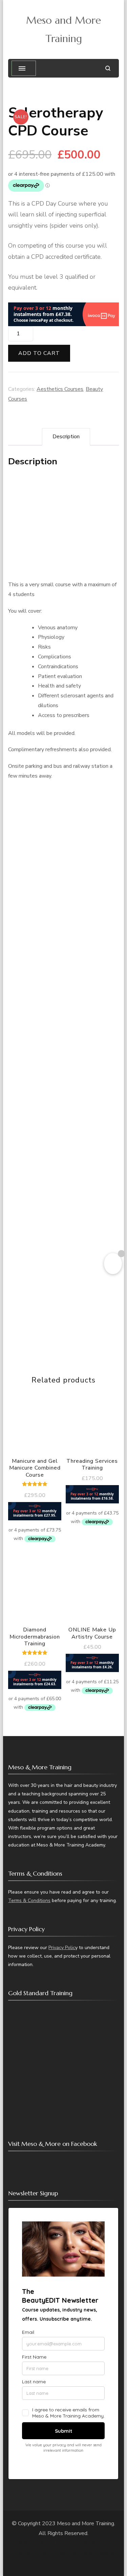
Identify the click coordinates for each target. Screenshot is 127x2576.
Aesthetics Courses (60, 389)
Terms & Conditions (29, 1901)
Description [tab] (66, 437)
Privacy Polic (62, 1948)
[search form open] (108, 68)
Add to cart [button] (35, 1456)
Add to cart (39, 353)
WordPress (80, 2553)
